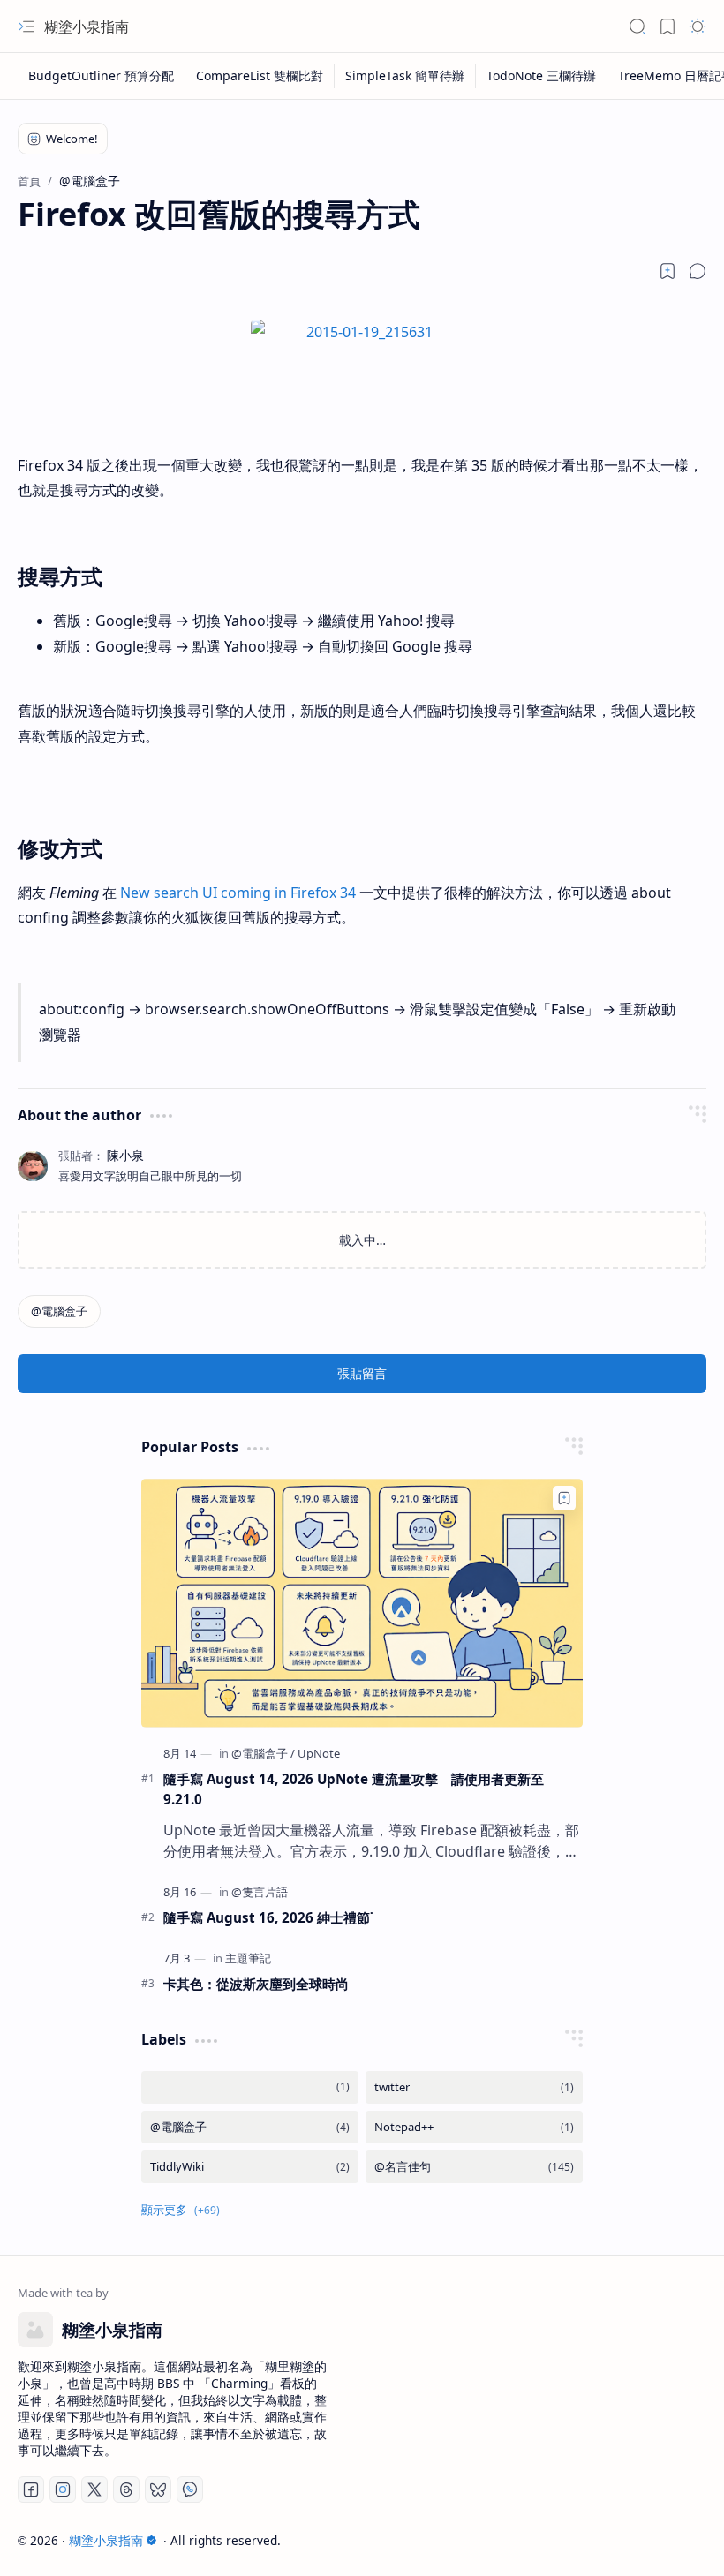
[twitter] (474, 2087)
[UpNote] (319, 1753)
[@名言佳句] (474, 2167)
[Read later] (667, 271)
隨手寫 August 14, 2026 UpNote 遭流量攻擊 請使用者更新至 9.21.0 (354, 1789)
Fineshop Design (656, 2540)
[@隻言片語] (260, 1892)
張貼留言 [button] (362, 1373)
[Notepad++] (474, 2127)
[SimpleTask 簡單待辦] (405, 76)
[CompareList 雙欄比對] (260, 76)
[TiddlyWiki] (250, 2167)
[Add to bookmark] (564, 1498)
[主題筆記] (248, 1958)
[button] (26, 26)
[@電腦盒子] (59, 1311)
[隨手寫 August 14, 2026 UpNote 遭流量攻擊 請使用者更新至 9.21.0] (362, 1603)
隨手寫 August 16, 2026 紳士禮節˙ (268, 1917)
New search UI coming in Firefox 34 (238, 893)
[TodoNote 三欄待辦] (542, 76)
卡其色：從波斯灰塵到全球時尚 (256, 1984)
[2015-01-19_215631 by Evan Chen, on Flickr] (362, 332)
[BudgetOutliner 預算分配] (102, 76)
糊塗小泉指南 (87, 26)
